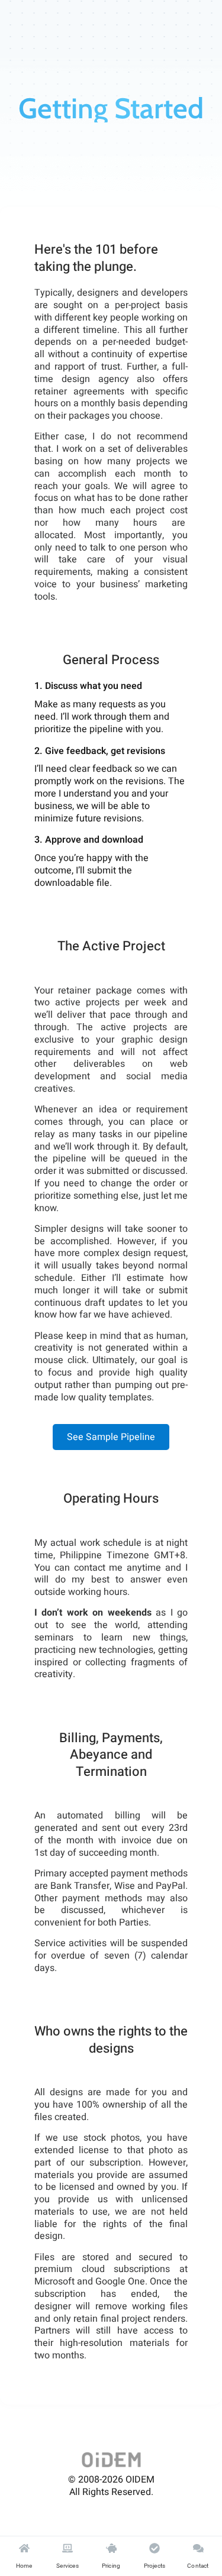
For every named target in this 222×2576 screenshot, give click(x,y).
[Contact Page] (198, 2548)
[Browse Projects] (155, 2548)
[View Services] (67, 2548)
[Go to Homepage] (111, 2460)
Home (24, 2566)
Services (67, 2566)
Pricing (111, 2566)
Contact (198, 2566)
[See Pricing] (111, 2548)
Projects (155, 2566)
